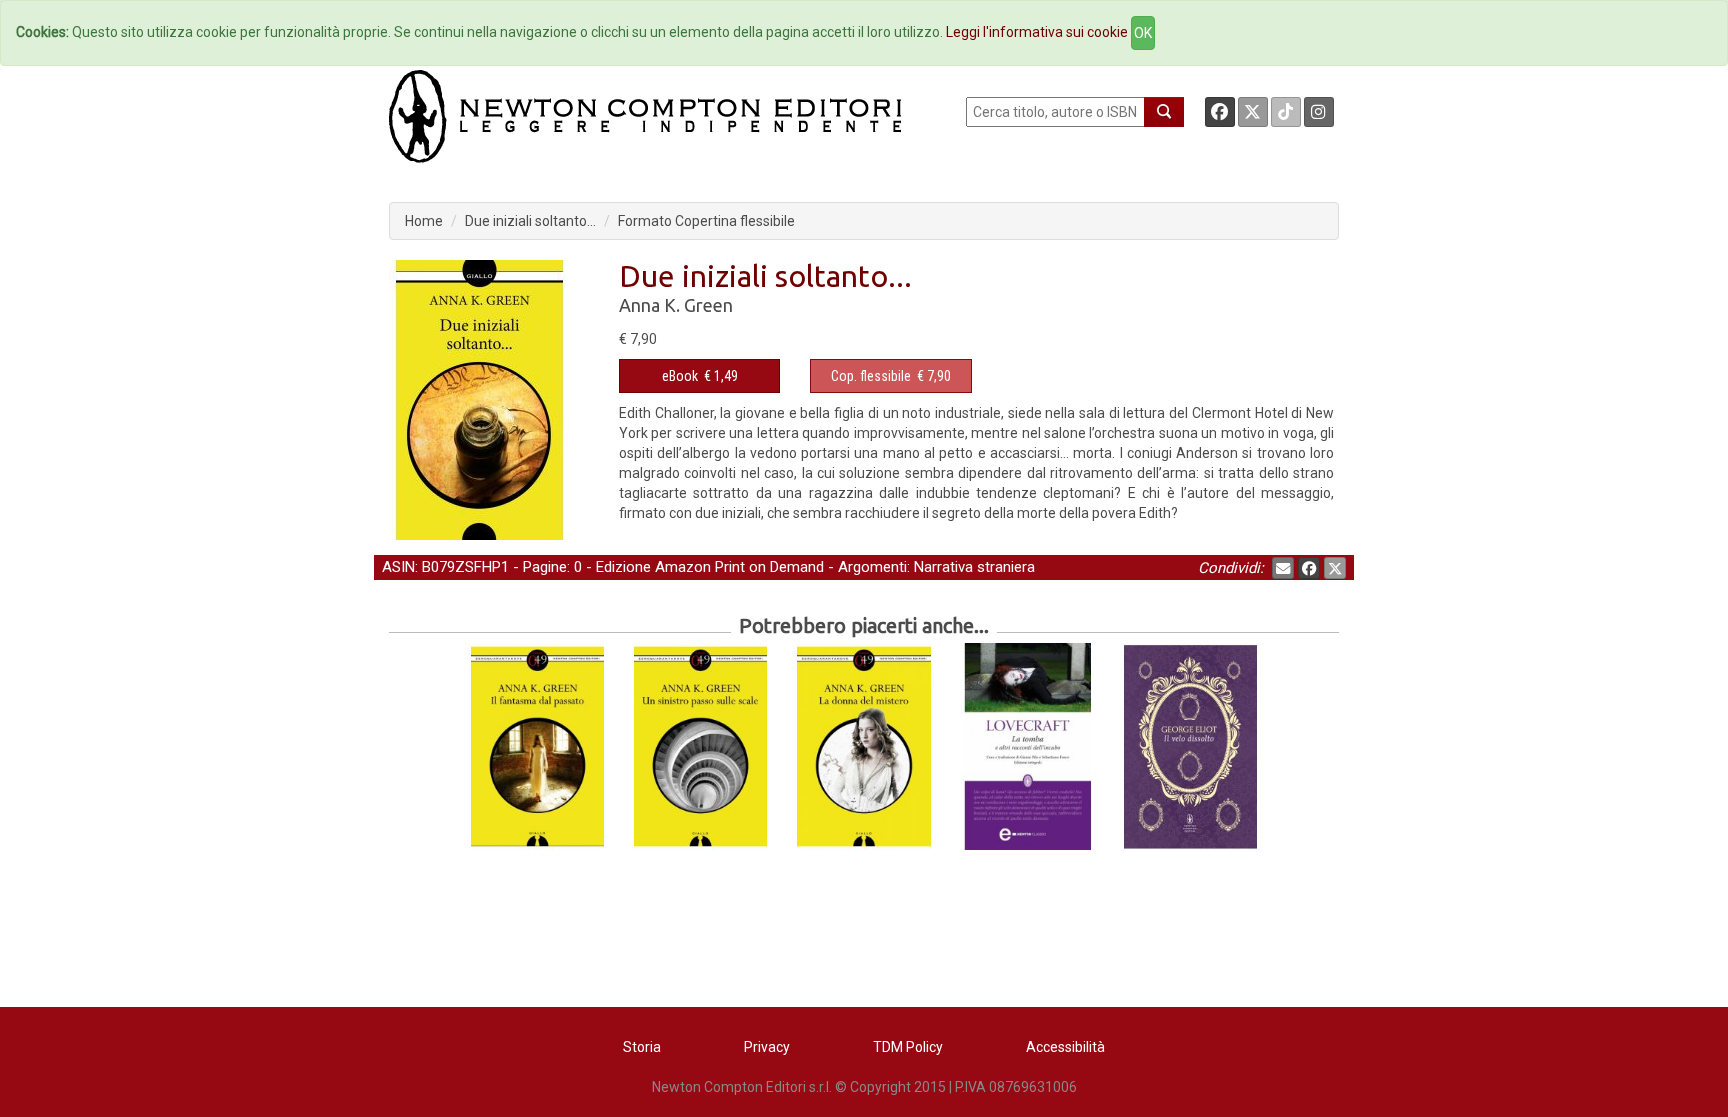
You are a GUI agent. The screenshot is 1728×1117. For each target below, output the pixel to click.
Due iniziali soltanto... (530, 221)
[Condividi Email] (1283, 568)
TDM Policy (908, 1047)
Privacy (767, 1047)
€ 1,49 (700, 376)
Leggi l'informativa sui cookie (1037, 32)
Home (424, 221)
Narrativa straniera (974, 567)
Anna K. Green (676, 305)
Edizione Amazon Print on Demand (710, 567)
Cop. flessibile (871, 376)
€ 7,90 (891, 376)
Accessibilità (1065, 1047)
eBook (680, 376)
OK (1143, 33)
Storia (642, 1047)
